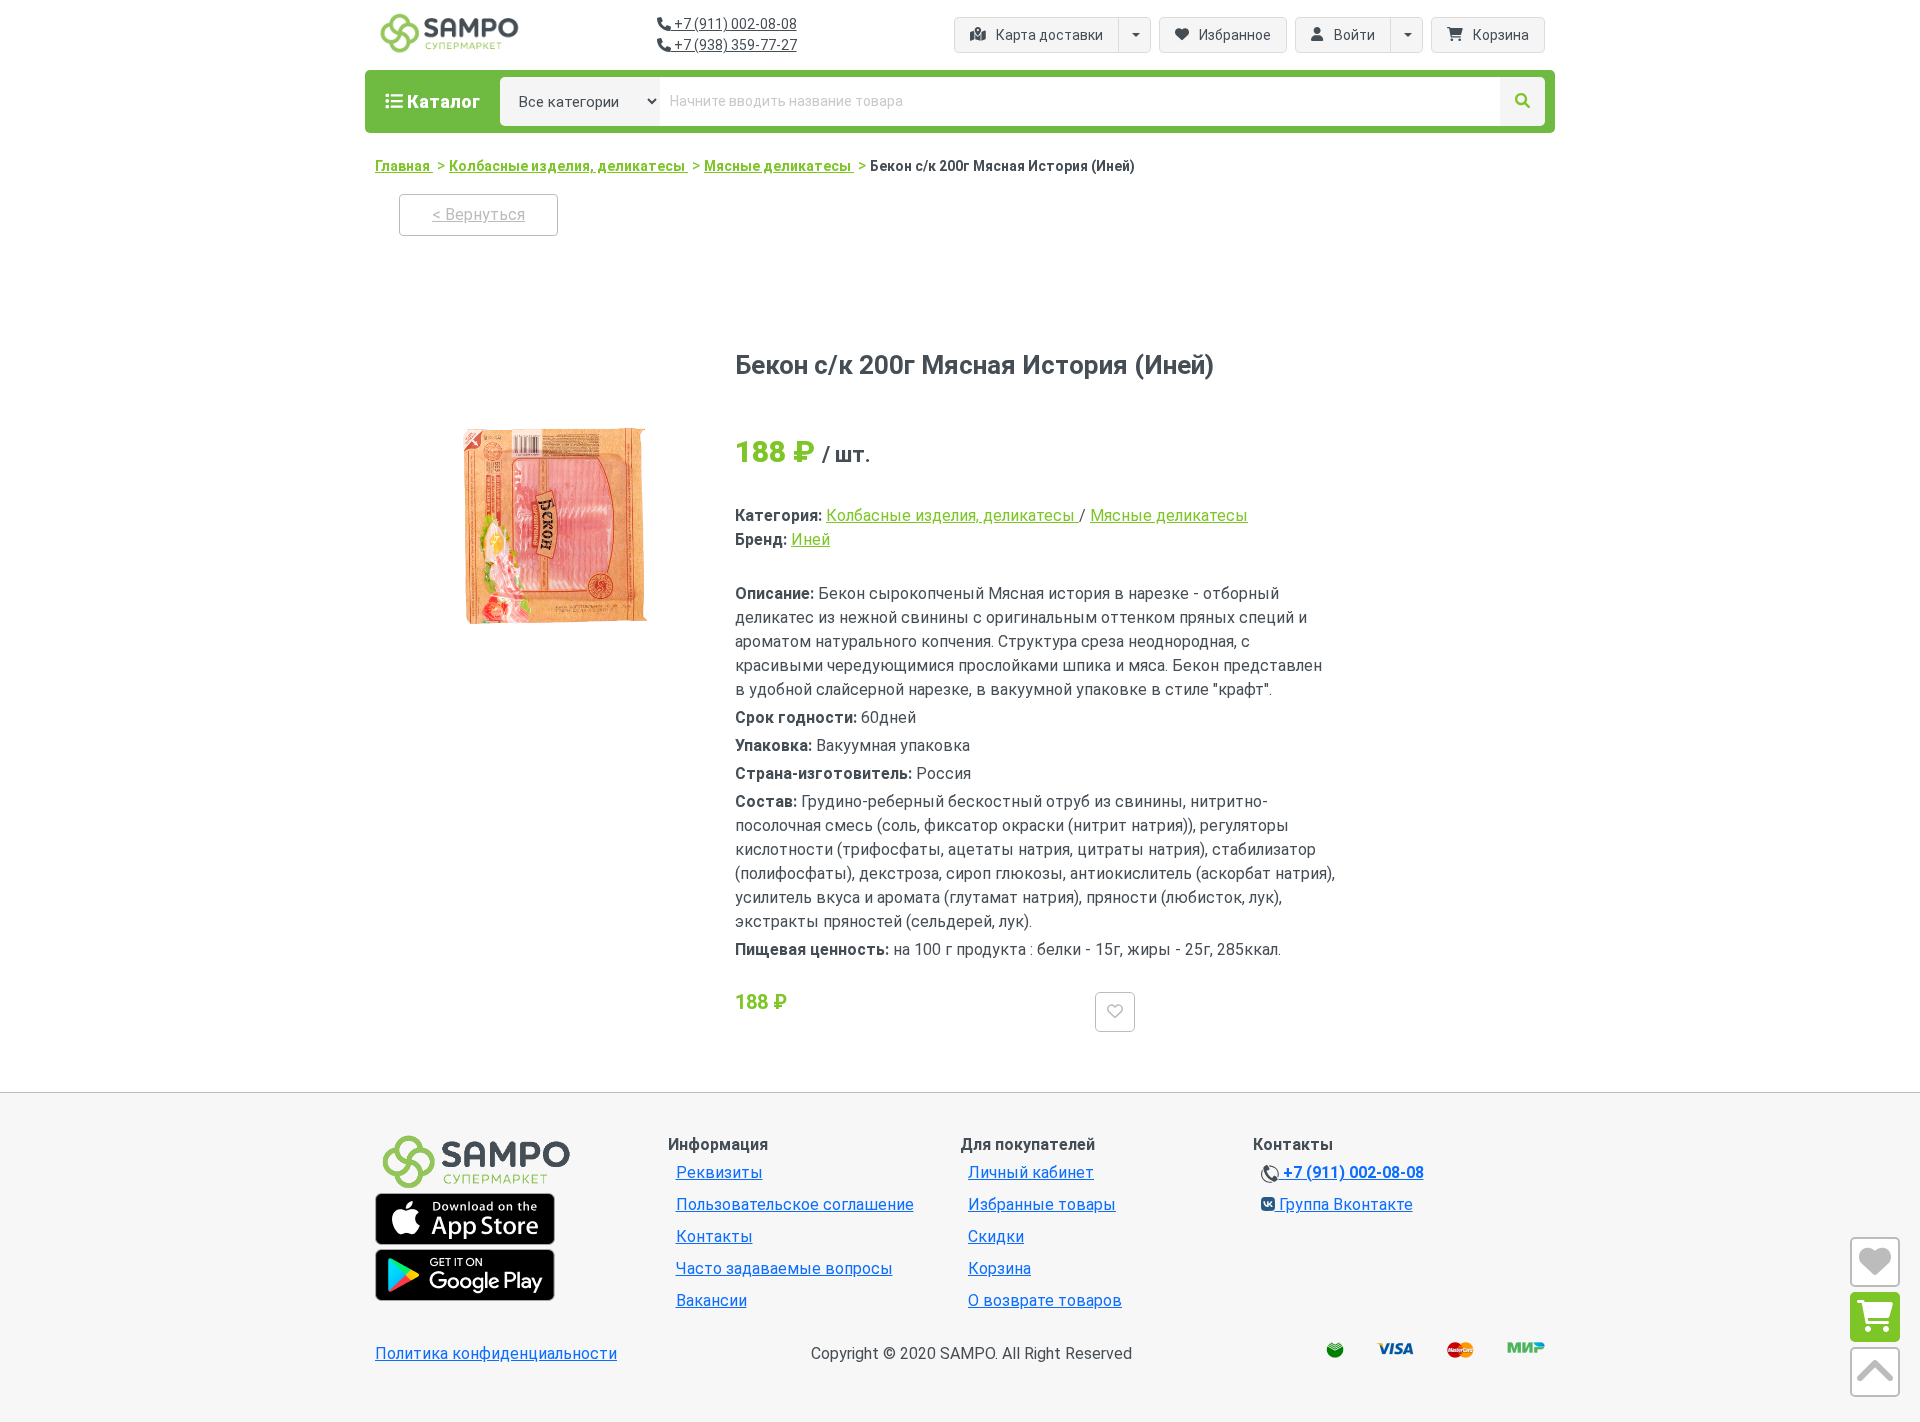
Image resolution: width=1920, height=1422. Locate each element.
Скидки (996, 1236)
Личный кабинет (1031, 1172)
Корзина (999, 1268)
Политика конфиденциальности (496, 1353)
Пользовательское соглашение (795, 1204)
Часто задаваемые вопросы (784, 1268)
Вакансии (711, 1300)
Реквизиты (719, 1172)
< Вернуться (478, 214)
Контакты (714, 1236)
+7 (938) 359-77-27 (734, 45)
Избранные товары (1042, 1204)
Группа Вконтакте (1344, 1204)
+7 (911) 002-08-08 (734, 24)
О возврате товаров (1045, 1300)
